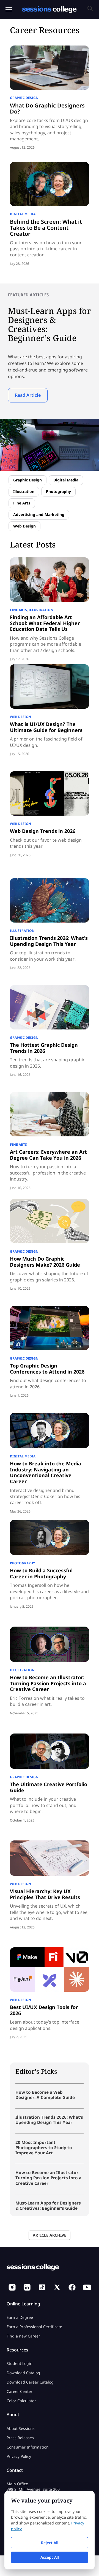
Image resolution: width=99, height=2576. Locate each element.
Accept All (50, 2557)
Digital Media (23, 214)
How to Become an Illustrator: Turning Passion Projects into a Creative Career (48, 1683)
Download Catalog (23, 2373)
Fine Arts (22, 503)
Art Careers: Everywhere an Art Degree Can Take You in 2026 (48, 1155)
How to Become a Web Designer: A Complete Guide (45, 2095)
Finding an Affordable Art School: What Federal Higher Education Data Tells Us (45, 623)
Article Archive (50, 2235)
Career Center (20, 2392)
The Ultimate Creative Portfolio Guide (49, 1787)
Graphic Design (24, 98)
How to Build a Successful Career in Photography (41, 1573)
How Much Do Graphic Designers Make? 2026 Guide (45, 1262)
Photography (58, 491)
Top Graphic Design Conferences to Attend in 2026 (47, 1369)
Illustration (24, 491)
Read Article (28, 395)
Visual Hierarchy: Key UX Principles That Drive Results (45, 1894)
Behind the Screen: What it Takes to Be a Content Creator (46, 228)
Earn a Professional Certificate (34, 2327)
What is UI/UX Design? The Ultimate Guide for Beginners (46, 727)
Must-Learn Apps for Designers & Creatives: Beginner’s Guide (48, 2205)
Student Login (20, 2364)
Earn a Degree (20, 2317)
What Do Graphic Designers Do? (47, 108)
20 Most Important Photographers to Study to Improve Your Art (44, 2147)
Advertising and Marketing (39, 514)
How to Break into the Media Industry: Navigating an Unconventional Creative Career (46, 1472)
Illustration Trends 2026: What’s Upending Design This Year (49, 941)
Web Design (24, 526)
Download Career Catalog (30, 2382)
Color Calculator (21, 2401)
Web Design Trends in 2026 (43, 831)
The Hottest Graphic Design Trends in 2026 (44, 1048)
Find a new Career (23, 2336)
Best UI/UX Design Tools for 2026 (44, 2010)
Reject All (50, 2543)
